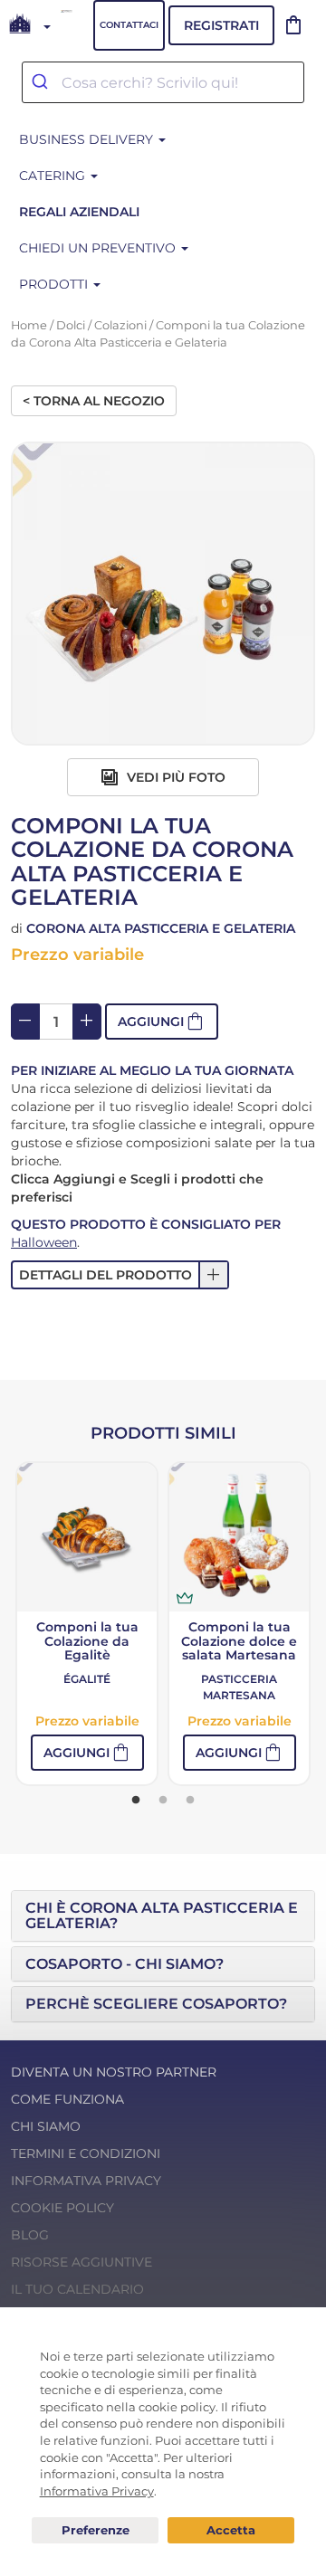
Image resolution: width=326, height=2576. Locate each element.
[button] (162, 1022)
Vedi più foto (174, 777)
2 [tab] (163, 1801)
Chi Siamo (46, 2126)
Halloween (44, 1242)
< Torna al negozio (94, 401)
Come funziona (67, 2099)
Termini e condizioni (86, 2153)
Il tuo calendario (77, 2289)
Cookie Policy (62, 2208)
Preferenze (95, 2531)
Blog (30, 2235)
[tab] (163, 1916)
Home (29, 325)
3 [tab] (190, 1801)
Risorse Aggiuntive (81, 2262)
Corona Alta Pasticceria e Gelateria (161, 928)
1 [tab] (136, 1801)
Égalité (87, 1679)
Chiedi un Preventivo (99, 248)
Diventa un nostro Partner (114, 2072)
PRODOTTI (55, 284)
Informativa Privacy (86, 2181)
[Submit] (42, 82)
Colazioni (120, 325)
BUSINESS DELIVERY (88, 139)
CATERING (54, 176)
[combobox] (163, 82)
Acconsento (231, 2530)
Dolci (71, 325)
